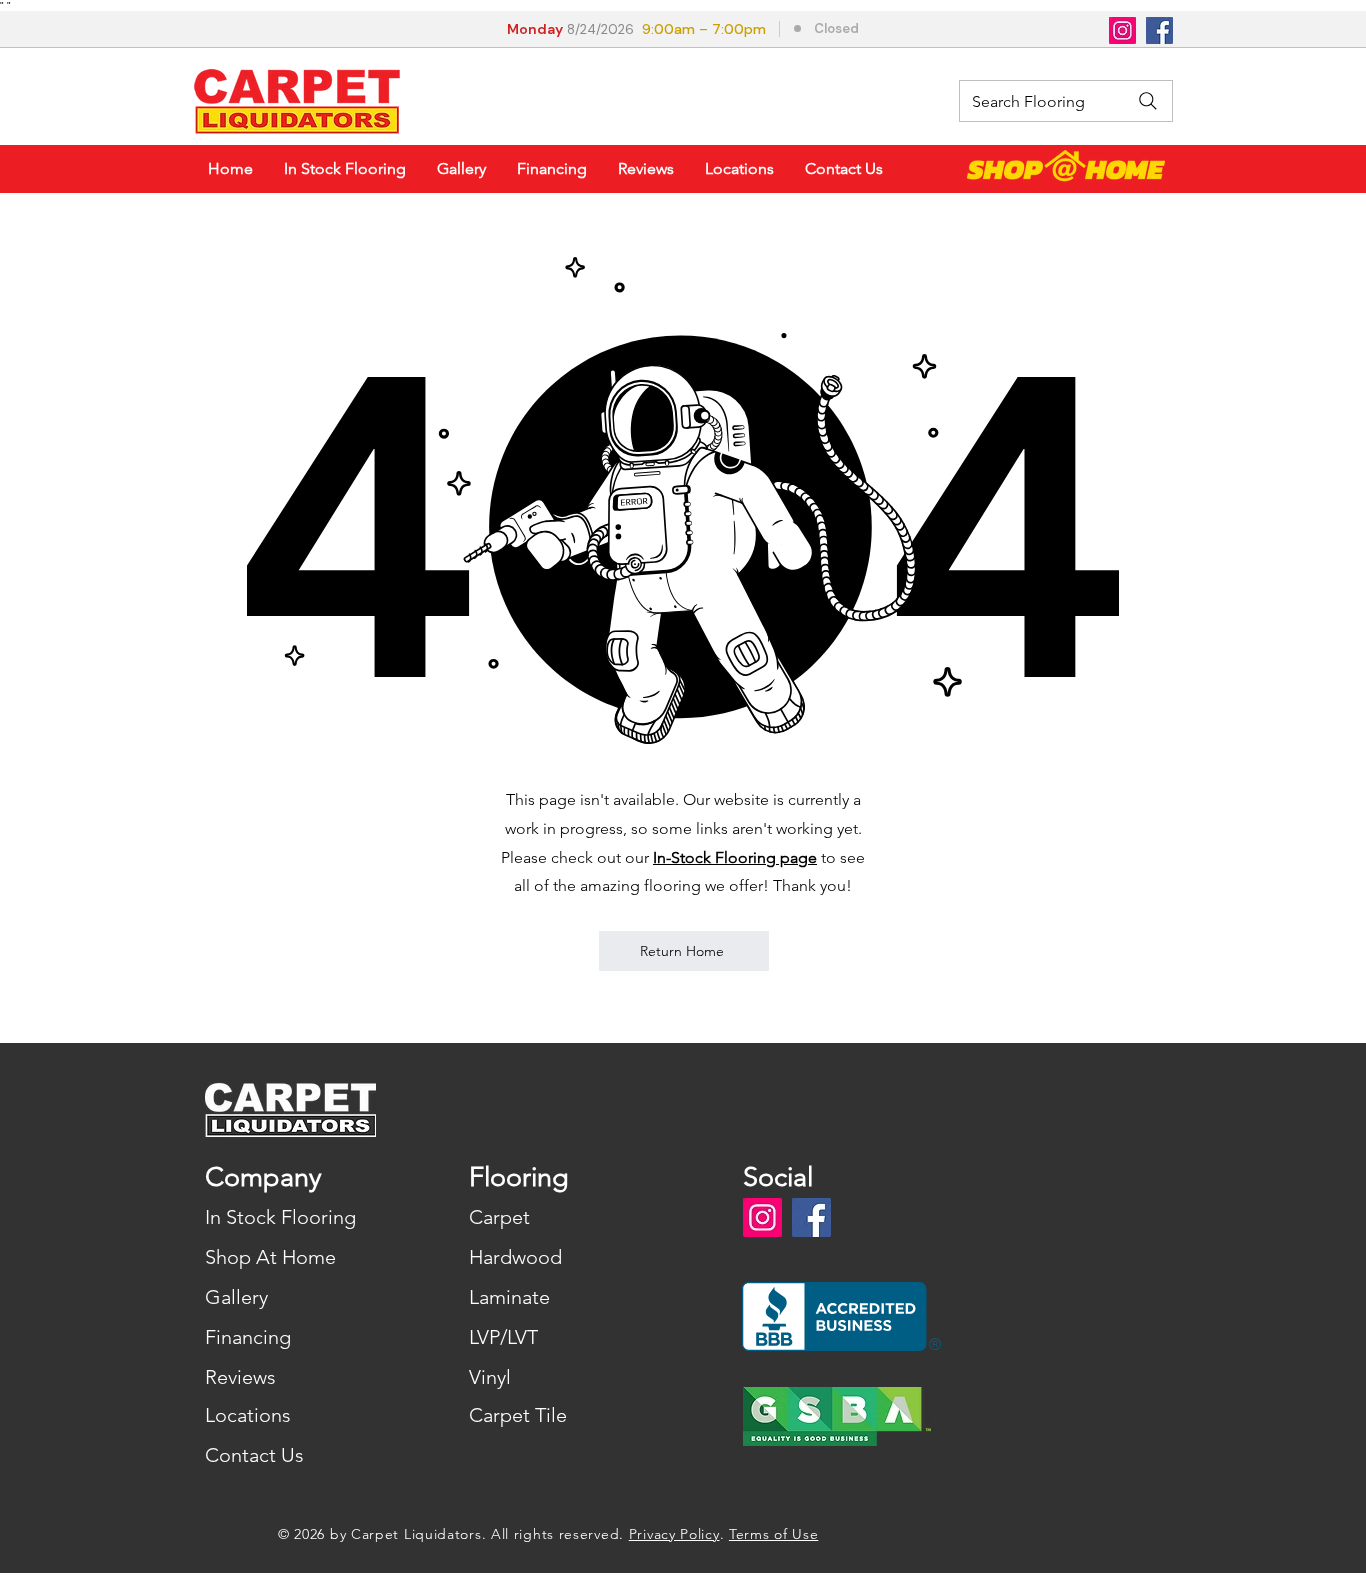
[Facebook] (1159, 30)
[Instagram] (1122, 30)
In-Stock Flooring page (735, 857)
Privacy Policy (674, 1534)
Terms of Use (773, 1534)
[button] (685, 31)
